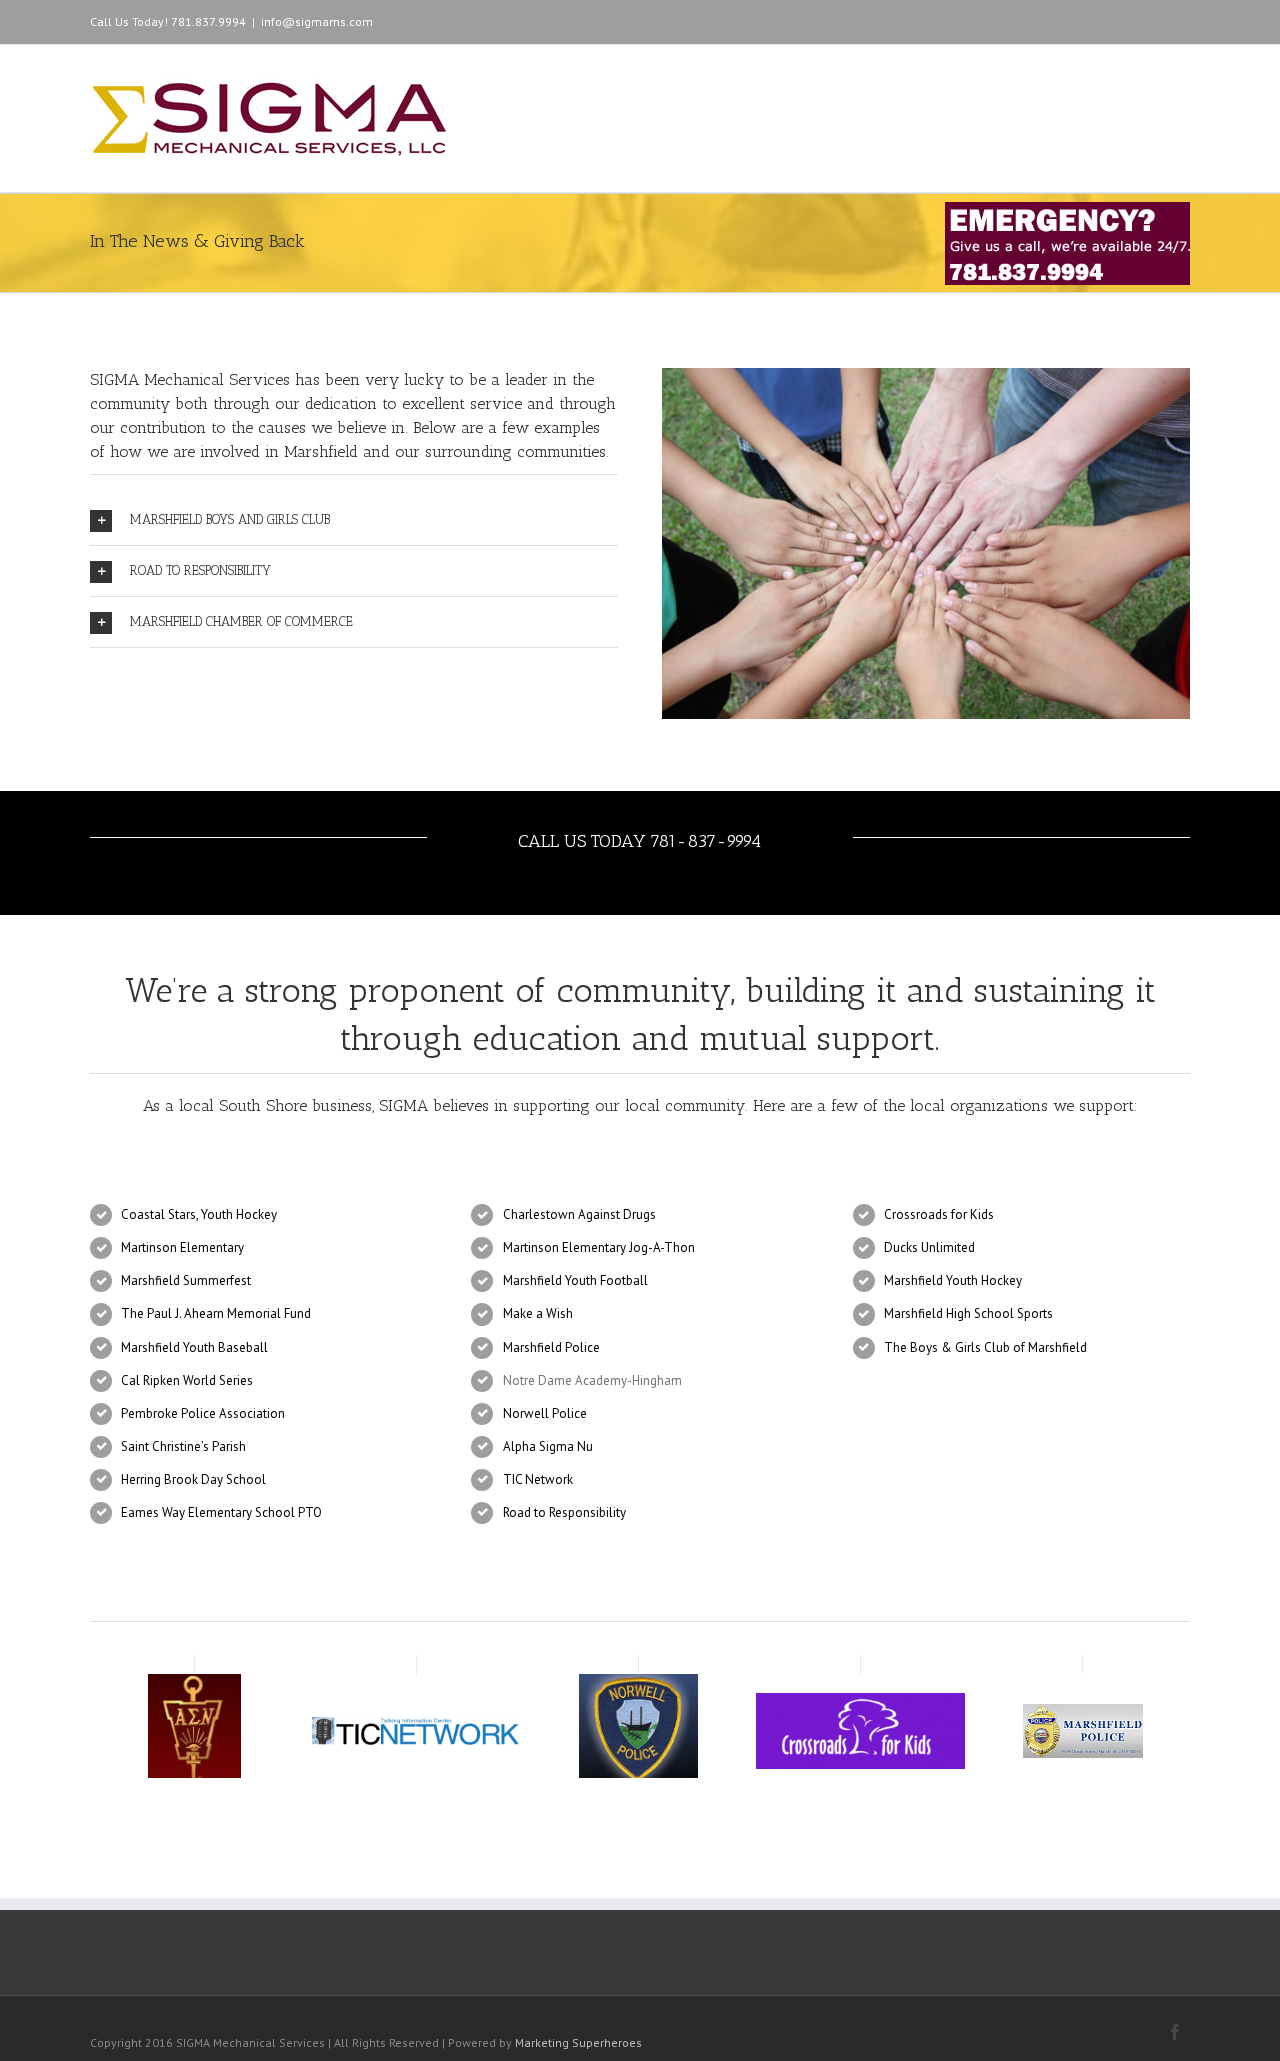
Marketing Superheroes (578, 2042)
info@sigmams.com (317, 21)
